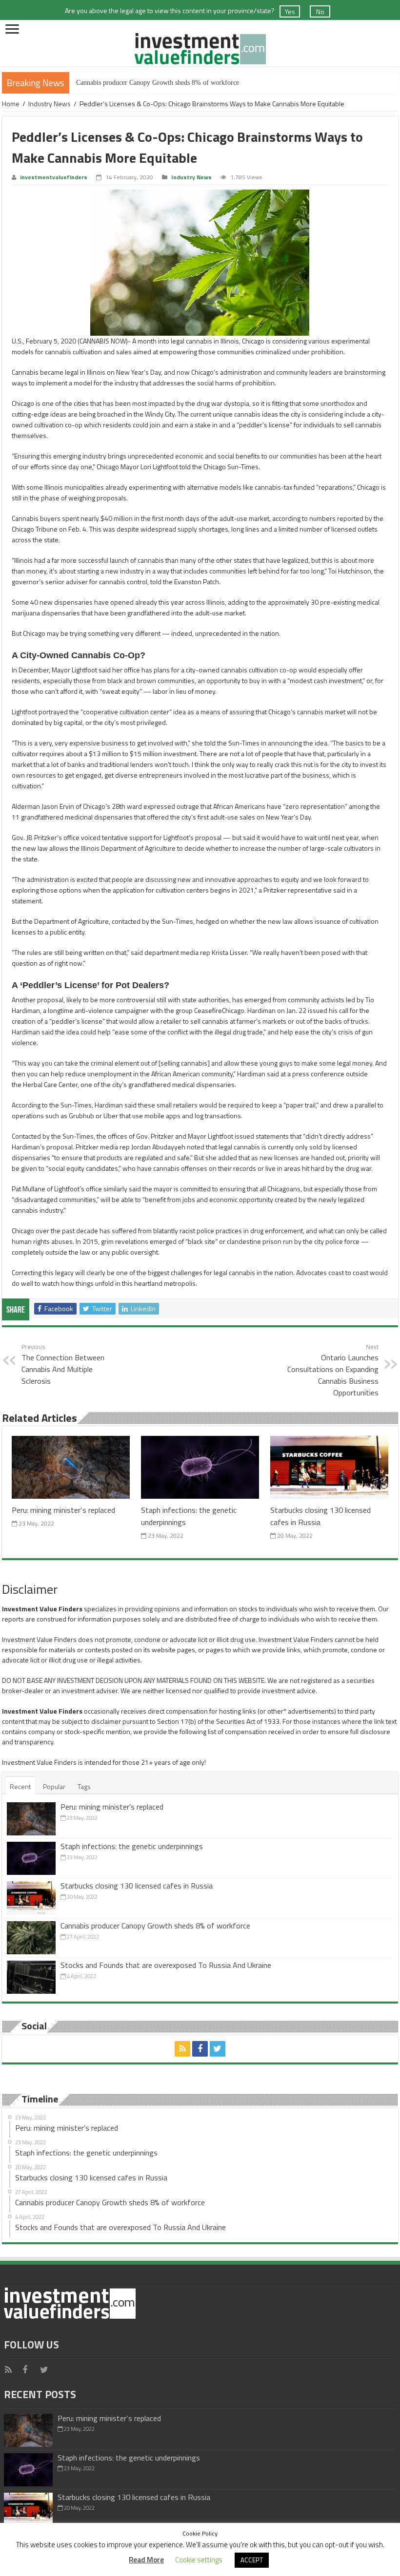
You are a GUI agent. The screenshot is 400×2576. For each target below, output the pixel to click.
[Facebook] (200, 2049)
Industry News (50, 104)
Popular (54, 1786)
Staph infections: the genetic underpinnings (132, 1846)
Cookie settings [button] (199, 2560)
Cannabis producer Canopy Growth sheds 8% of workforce (158, 83)
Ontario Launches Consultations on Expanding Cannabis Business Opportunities (333, 1370)
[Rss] (182, 2049)
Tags (84, 1786)
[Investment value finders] (200, 47)
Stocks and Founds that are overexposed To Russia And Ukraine (166, 1965)
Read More (146, 2560)
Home (11, 104)
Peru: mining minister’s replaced (63, 1510)
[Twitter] (218, 2049)
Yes (290, 11)
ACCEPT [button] (252, 2560)
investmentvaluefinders (54, 177)
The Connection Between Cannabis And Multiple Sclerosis (63, 1364)
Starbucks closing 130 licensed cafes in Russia (137, 1886)
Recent (20, 1786)
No (320, 11)
